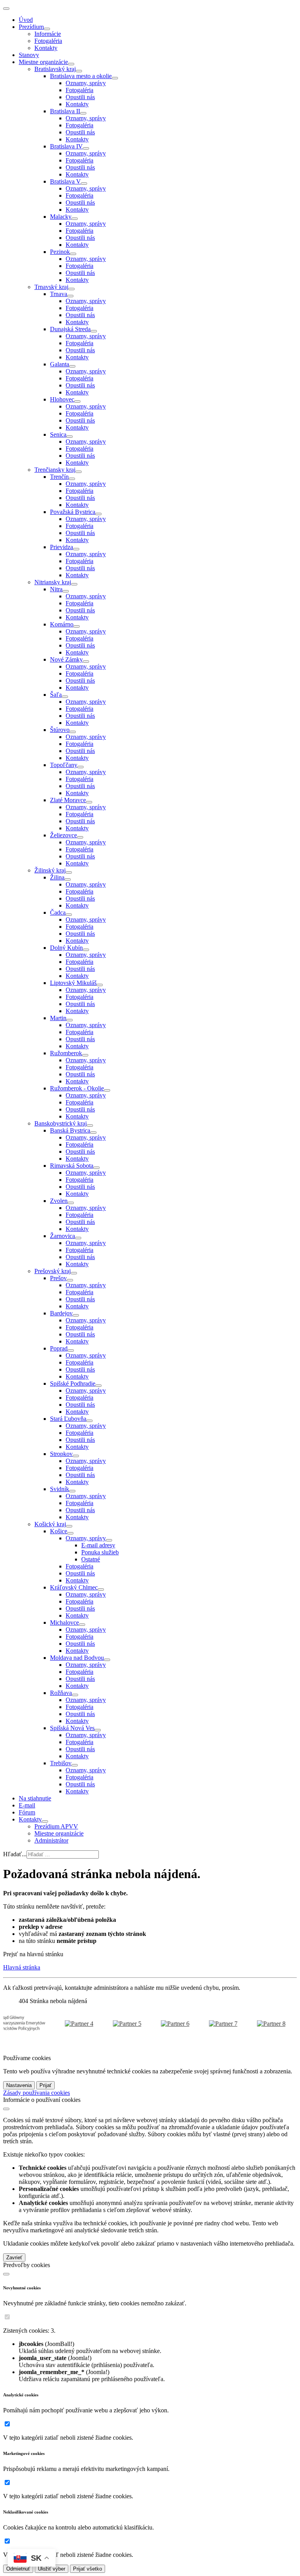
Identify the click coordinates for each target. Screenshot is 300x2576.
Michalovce (64, 1622)
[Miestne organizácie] (71, 64)
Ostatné (91, 1559)
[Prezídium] (47, 29)
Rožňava (61, 1693)
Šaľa (56, 695)
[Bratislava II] (83, 113)
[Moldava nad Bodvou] (107, 1660)
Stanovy (29, 55)
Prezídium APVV (56, 1826)
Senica (58, 434)
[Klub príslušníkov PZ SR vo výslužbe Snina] (211, 2024)
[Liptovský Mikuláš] (100, 985)
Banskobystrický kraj (61, 1123)
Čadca (58, 912)
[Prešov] (70, 1280)
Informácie (48, 34)
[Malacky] (75, 219)
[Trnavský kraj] (71, 289)
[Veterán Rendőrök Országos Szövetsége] (67, 2024)
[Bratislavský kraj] (79, 71)
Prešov (58, 1278)
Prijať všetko (87, 2569)
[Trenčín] (72, 479)
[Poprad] (71, 1350)
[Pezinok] (73, 254)
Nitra (56, 589)
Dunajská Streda (70, 329)
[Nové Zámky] (86, 662)
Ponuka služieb (100, 1552)
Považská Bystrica (73, 512)
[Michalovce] (82, 1625)
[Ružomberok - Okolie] (107, 1090)
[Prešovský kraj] (74, 1273)
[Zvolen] (71, 1203)
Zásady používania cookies (37, 2093)
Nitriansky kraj (53, 582)
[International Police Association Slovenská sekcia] (259, 2024)
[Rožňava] (75, 1695)
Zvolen (59, 1201)
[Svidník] (72, 1491)
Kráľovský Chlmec (74, 1587)
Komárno (62, 624)
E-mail (27, 1805)
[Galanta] (72, 366)
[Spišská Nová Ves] (98, 1730)
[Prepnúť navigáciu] (6, 9)
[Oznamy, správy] (109, 1540)
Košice (59, 1531)
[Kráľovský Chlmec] (101, 1589)
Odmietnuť (18, 2569)
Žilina (57, 877)
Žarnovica (62, 1236)
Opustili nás (80, 97)
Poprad (59, 1348)
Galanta (60, 364)
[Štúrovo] (73, 732)
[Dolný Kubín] (86, 950)
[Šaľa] (65, 697)
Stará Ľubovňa (68, 1419)
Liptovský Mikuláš (73, 983)
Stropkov (61, 1454)
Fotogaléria (48, 41)
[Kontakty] (45, 1821)
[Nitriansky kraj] (74, 584)
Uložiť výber (52, 2569)
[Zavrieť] (6, 2109)
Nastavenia (19, 2085)
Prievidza (62, 547)
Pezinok (60, 252)
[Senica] (70, 437)
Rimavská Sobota (72, 1166)
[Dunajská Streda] (94, 331)
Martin (58, 1018)
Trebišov (61, 1763)
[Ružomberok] (85, 1055)
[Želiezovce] (80, 837)
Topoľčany (64, 765)
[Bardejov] (76, 1315)
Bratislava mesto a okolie (81, 76)
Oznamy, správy (86, 83)
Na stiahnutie (35, 1798)
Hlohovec (62, 399)
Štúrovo (60, 730)
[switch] (7, 2317)
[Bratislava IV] (86, 148)
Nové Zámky (66, 659)
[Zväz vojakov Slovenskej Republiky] (115, 2024)
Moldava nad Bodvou (77, 1658)
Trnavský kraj (51, 287)
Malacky (61, 217)
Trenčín (59, 477)
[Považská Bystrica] (98, 514)
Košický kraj (50, 1524)
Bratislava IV (66, 146)
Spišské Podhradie (73, 1383)
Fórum (27, 1812)
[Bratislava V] (84, 184)
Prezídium (31, 27)
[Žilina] (68, 879)
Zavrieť (14, 2258)
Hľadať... (15, 1854)
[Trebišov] (75, 1765)
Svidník (60, 1489)
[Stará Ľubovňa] (89, 1421)
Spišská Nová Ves (72, 1728)
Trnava (59, 294)
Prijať (46, 2085)
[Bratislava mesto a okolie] (115, 78)
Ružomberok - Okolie (77, 1088)
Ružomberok (66, 1053)
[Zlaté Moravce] (89, 802)
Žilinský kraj (50, 870)
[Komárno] (77, 626)
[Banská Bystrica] (93, 1133)
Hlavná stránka (22, 1967)
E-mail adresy (98, 1545)
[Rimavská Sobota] (96, 1168)
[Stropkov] (76, 1456)
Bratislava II (65, 111)
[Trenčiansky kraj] (79, 472)
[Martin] (70, 1020)
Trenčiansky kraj (55, 470)
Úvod (26, 20)
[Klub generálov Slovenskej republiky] (163, 2024)
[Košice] (70, 1533)
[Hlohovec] (77, 401)
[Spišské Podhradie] (98, 1386)
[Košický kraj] (69, 1526)
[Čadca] (69, 915)
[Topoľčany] (80, 767)
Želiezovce (63, 835)
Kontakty (46, 48)
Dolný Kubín (66, 948)
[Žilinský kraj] (69, 872)
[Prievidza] (76, 549)
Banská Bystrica (70, 1130)
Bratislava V (65, 181)
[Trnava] (70, 296)
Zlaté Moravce (68, 800)
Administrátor (51, 1840)
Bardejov (61, 1313)
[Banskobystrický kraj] (90, 1126)
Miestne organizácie (43, 62)
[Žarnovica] (78, 1238)
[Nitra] (66, 591)
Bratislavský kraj (55, 69)
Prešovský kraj (53, 1271)
